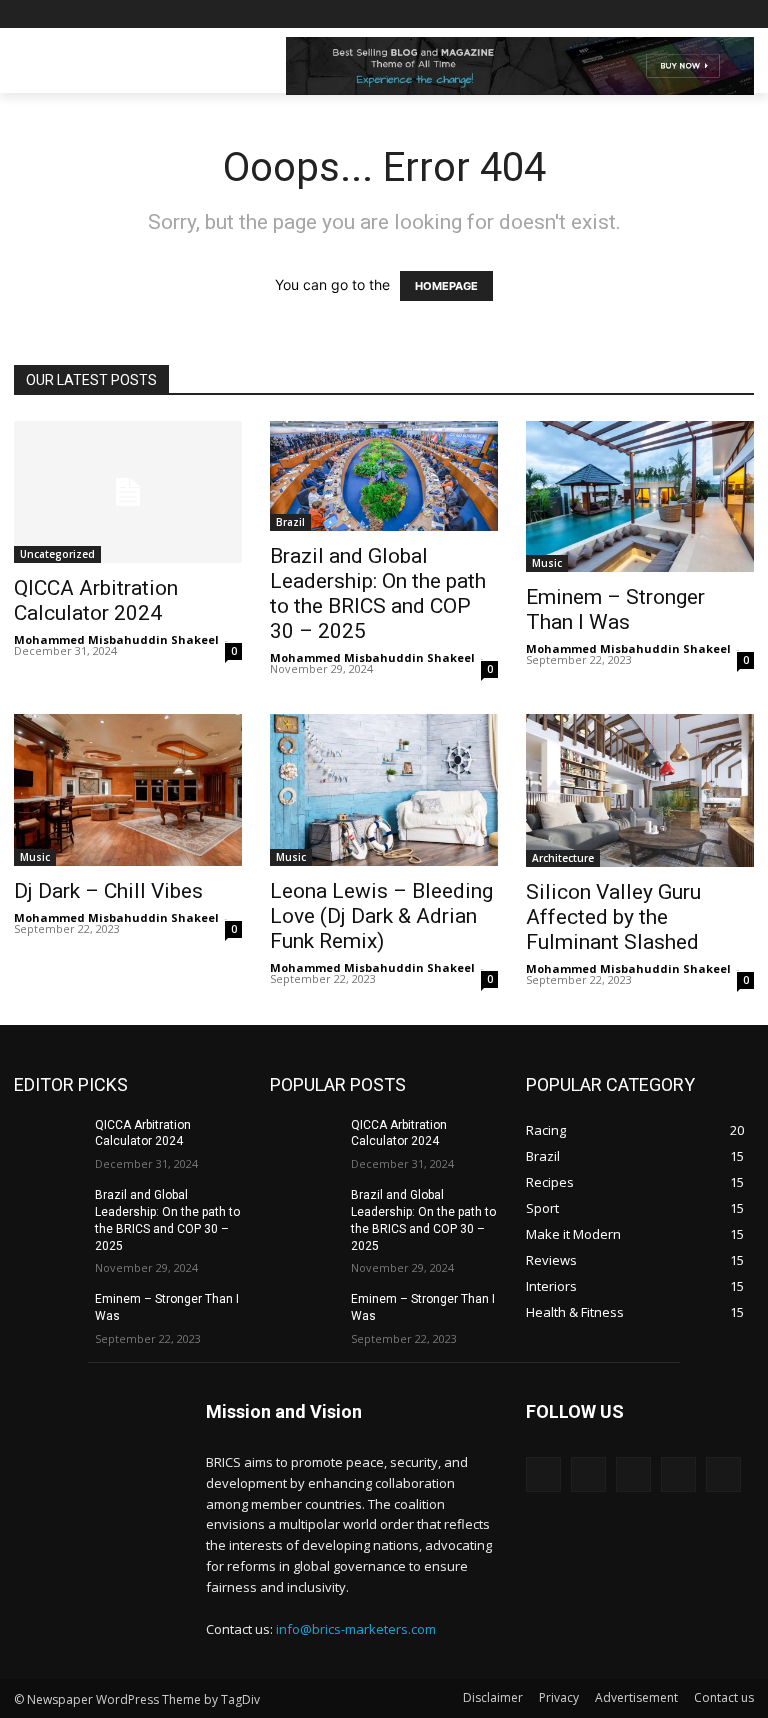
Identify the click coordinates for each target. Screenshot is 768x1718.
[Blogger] (543, 1474)
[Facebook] (631, 14)
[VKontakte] (723, 1474)
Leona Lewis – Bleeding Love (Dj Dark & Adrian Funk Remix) (381, 916)
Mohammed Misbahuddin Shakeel (116, 639)
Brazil (290, 522)
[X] (687, 14)
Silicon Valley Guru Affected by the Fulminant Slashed (613, 917)
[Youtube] (742, 14)
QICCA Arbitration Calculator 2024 (96, 600)
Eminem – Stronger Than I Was (615, 609)
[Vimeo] (714, 14)
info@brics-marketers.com (356, 1629)
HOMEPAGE (446, 286)
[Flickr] (633, 1474)
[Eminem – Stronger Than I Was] (48, 1315)
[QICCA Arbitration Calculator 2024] (128, 492)
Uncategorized (57, 554)
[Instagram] (659, 14)
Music (547, 563)
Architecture (563, 858)
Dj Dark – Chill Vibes (108, 891)
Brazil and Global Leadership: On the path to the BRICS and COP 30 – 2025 (378, 593)
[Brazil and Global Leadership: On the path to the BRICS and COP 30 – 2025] (48, 1211)
